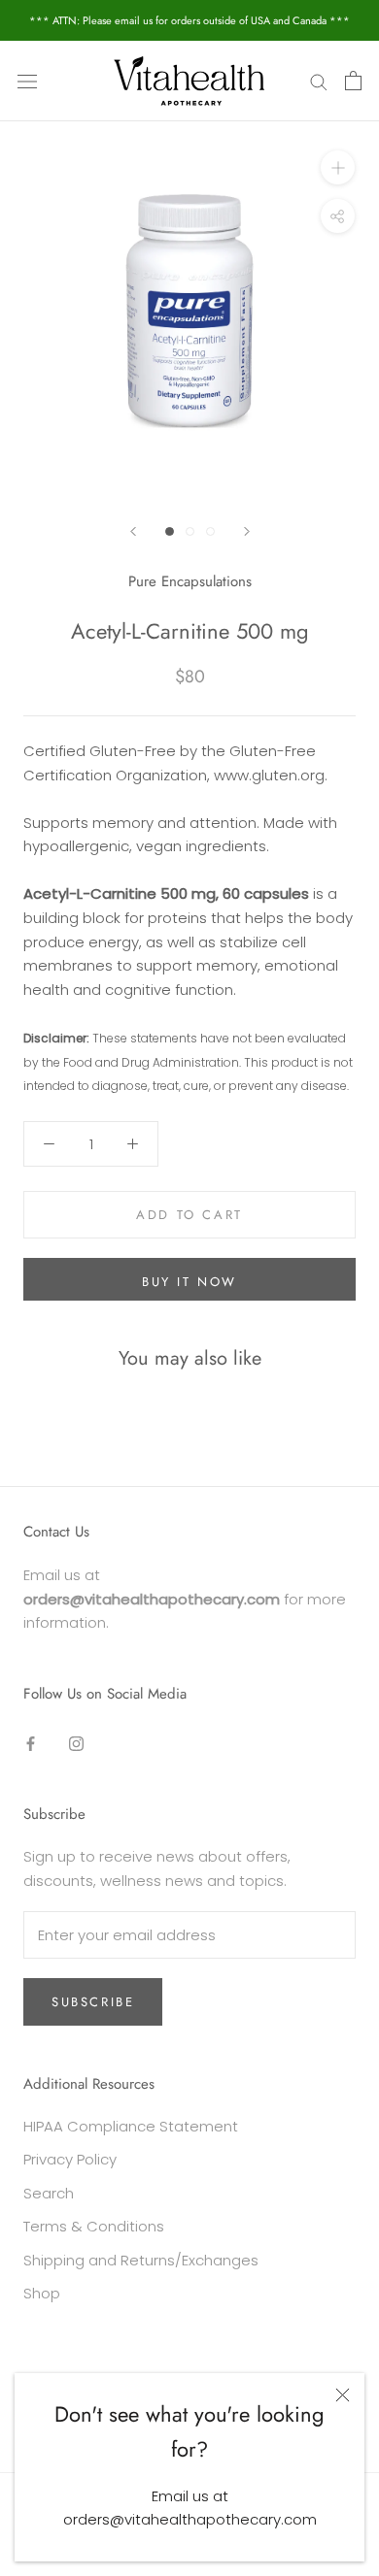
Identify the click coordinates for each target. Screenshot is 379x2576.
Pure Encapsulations (190, 581)
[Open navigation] (27, 81)
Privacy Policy (70, 2159)
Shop (42, 2293)
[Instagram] (76, 1744)
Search (49, 2193)
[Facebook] (31, 1744)
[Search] (319, 81)
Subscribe (93, 2002)
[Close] (343, 2395)
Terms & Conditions (94, 2226)
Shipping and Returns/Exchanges (141, 2260)
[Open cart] (353, 81)
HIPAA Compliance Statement (131, 2126)
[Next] (247, 531)
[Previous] (133, 531)
